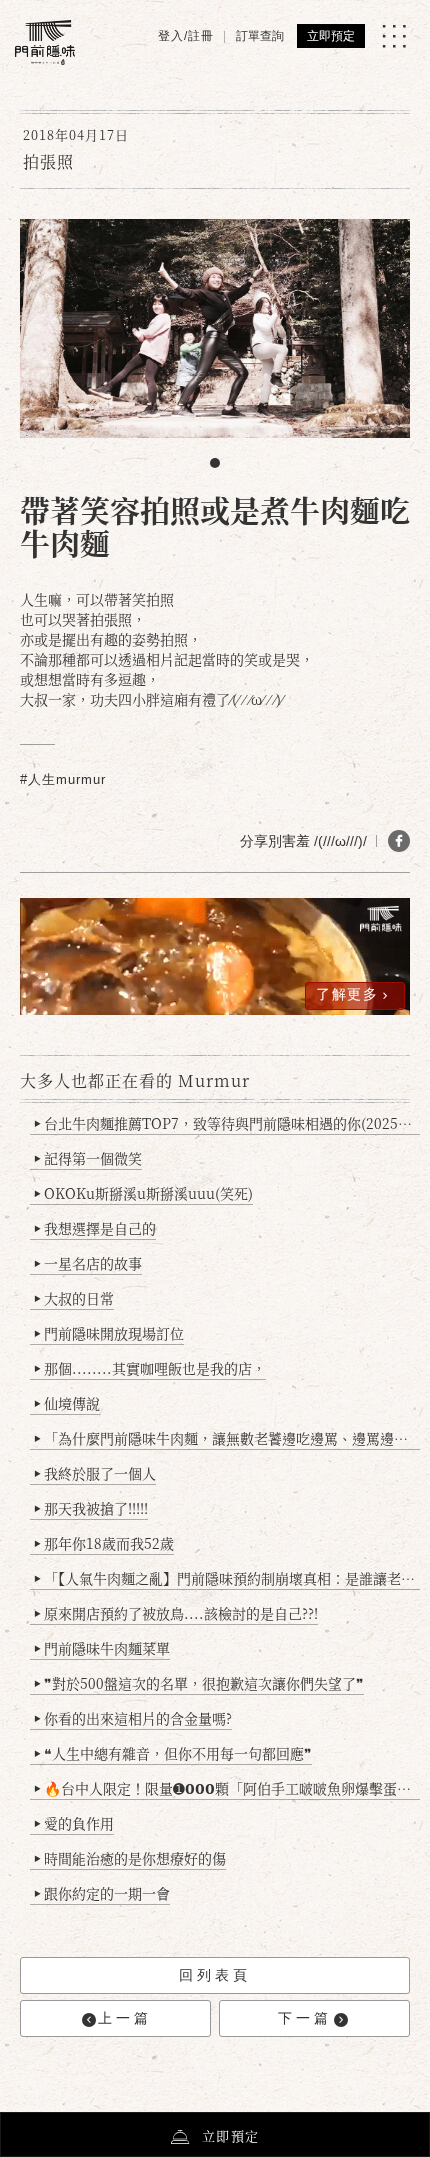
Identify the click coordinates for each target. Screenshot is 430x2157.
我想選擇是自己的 (95, 1228)
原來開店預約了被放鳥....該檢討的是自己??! (176, 1613)
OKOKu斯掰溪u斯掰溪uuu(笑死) (143, 1193)
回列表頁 (215, 1975)
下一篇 (305, 2018)
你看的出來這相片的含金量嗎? (133, 1718)
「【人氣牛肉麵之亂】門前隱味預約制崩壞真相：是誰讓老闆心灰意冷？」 (227, 1578)
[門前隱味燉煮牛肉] (45, 42)
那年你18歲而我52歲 (104, 1543)
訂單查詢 (260, 36)
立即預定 (331, 36)
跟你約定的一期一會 (102, 1893)
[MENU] (394, 36)
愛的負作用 (74, 1823)
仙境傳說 (67, 1403)
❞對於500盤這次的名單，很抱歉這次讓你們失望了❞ (199, 1683)
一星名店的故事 (88, 1263)
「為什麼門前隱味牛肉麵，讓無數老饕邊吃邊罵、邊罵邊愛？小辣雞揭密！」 (227, 1438)
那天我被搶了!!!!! (91, 1508)
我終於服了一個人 (95, 1473)
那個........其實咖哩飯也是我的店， (150, 1368)
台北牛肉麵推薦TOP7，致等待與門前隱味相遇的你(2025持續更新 (227, 1123)
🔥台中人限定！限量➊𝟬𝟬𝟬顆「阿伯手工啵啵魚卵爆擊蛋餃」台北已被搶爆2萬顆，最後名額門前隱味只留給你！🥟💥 (227, 1788)
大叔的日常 (74, 1298)
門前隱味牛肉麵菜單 (102, 1648)
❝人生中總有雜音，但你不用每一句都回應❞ (173, 1753)
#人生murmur (63, 779)
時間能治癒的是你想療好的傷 (130, 1858)
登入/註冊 (186, 36)
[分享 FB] (399, 841)
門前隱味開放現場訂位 (109, 1333)
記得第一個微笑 (88, 1158)
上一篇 (125, 2018)
